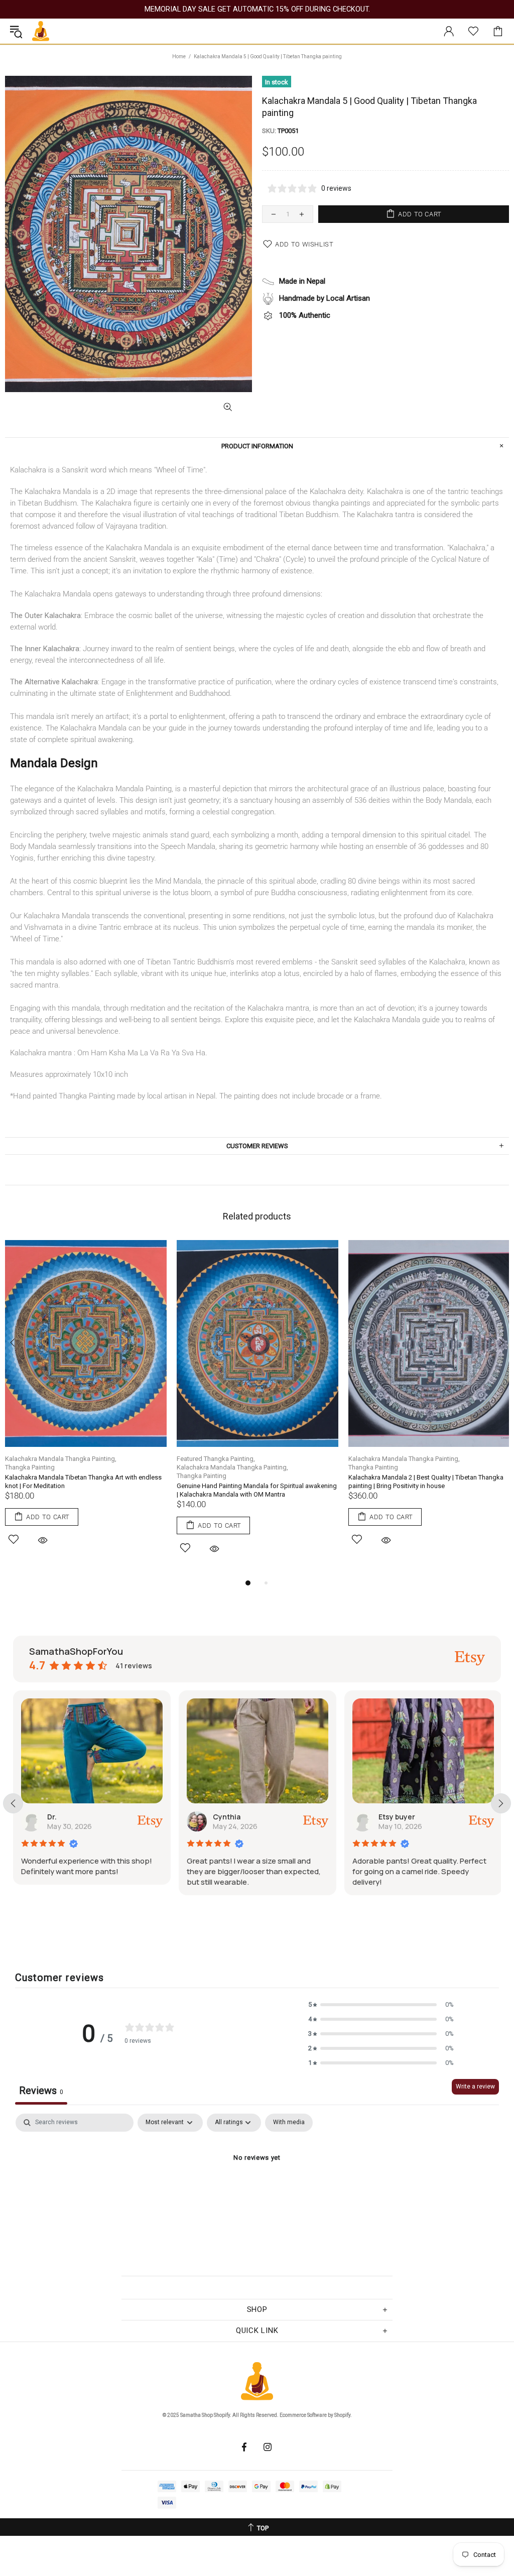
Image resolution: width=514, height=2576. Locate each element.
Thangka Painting (30, 1467)
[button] (381, 2004)
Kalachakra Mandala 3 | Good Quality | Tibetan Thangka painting (428, 1482)
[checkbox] (289, 2123)
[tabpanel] (86, 1404)
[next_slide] (501, 1803)
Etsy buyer (231, 1817)
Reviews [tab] (41, 2091)
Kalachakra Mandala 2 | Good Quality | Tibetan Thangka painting (84, 1482)
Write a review (475, 2087)
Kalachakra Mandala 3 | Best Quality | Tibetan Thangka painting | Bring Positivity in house (254, 1482)
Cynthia (61, 1817)
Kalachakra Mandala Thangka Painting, (61, 1459)
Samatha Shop (41, 31)
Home (179, 56)
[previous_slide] (13, 1803)
